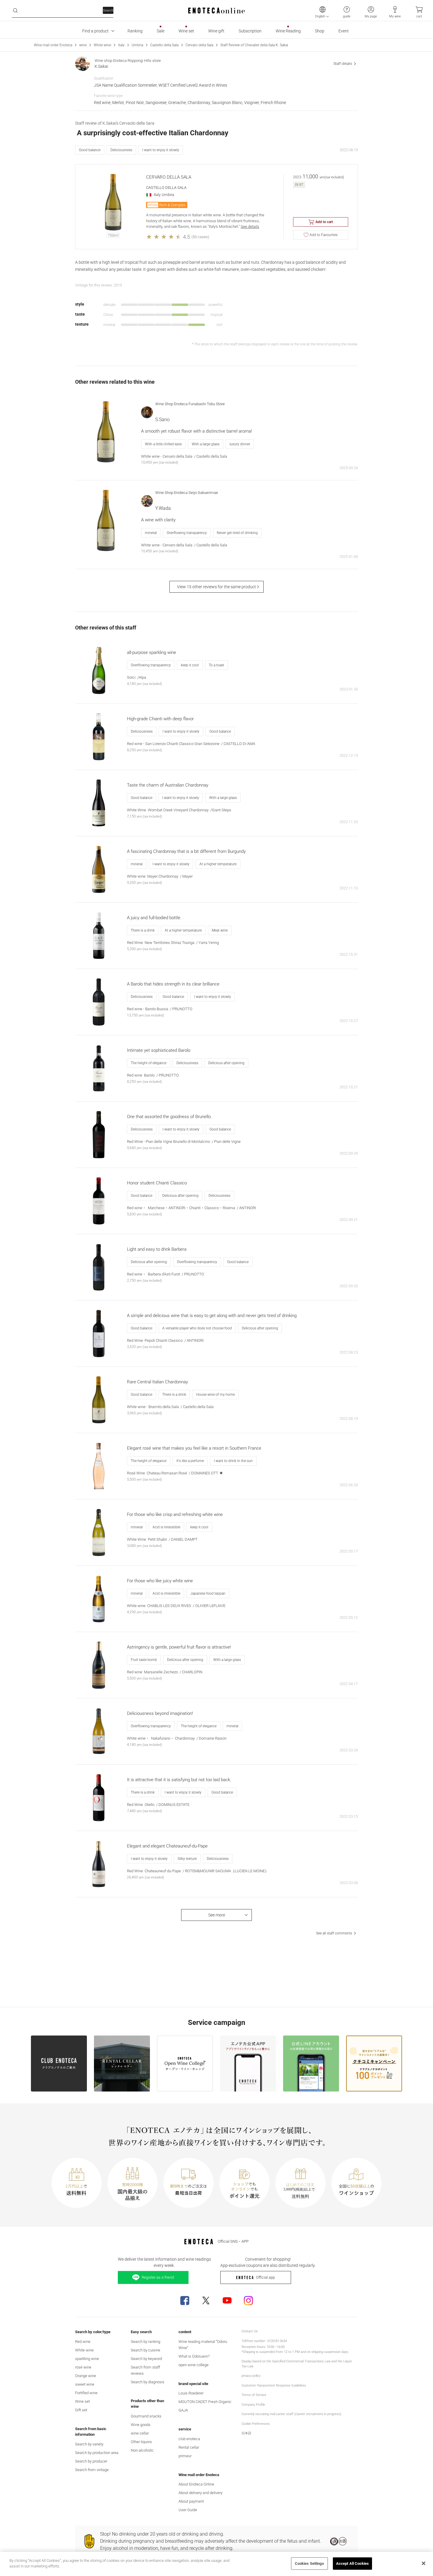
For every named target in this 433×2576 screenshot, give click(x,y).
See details (250, 226)
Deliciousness (121, 150)
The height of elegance (149, 1063)
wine (83, 45)
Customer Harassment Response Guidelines (274, 2385)
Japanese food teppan (208, 1593)
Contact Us (250, 2331)
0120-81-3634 (277, 2341)
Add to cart (324, 222)
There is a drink (143, 930)
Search (108, 10)
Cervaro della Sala (199, 45)
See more (217, 1915)
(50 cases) (200, 237)
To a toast (216, 665)
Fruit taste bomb (144, 1660)
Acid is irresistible (166, 1527)
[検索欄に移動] (15, 11)
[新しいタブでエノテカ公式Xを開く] (206, 2300)
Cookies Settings (309, 2563)
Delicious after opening (226, 1063)
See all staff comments (334, 1933)
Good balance (90, 150)
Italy (121, 45)
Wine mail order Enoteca (53, 45)
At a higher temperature (218, 864)
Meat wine (220, 930)
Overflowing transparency (187, 533)
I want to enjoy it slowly (161, 150)
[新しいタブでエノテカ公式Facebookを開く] (185, 2300)
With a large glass (206, 444)
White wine (102, 45)
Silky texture (187, 1859)
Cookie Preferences (256, 2424)
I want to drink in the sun (233, 1461)
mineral (151, 533)
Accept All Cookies (352, 2563)
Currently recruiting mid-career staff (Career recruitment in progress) (291, 2414)
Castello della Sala (164, 45)
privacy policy (251, 2376)
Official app (265, 2277)
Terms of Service (254, 2395)
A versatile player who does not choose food (197, 1328)
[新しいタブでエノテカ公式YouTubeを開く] (227, 2300)
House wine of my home (215, 1395)
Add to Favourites (324, 235)
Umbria (137, 45)
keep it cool (190, 665)
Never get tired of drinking (237, 533)
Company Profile (253, 2405)
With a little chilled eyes (163, 444)
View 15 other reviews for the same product (216, 587)
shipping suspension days (330, 2352)
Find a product (95, 31)
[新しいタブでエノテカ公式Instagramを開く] (248, 2300)
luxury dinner (240, 444)
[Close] (424, 2563)
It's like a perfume (190, 1461)
